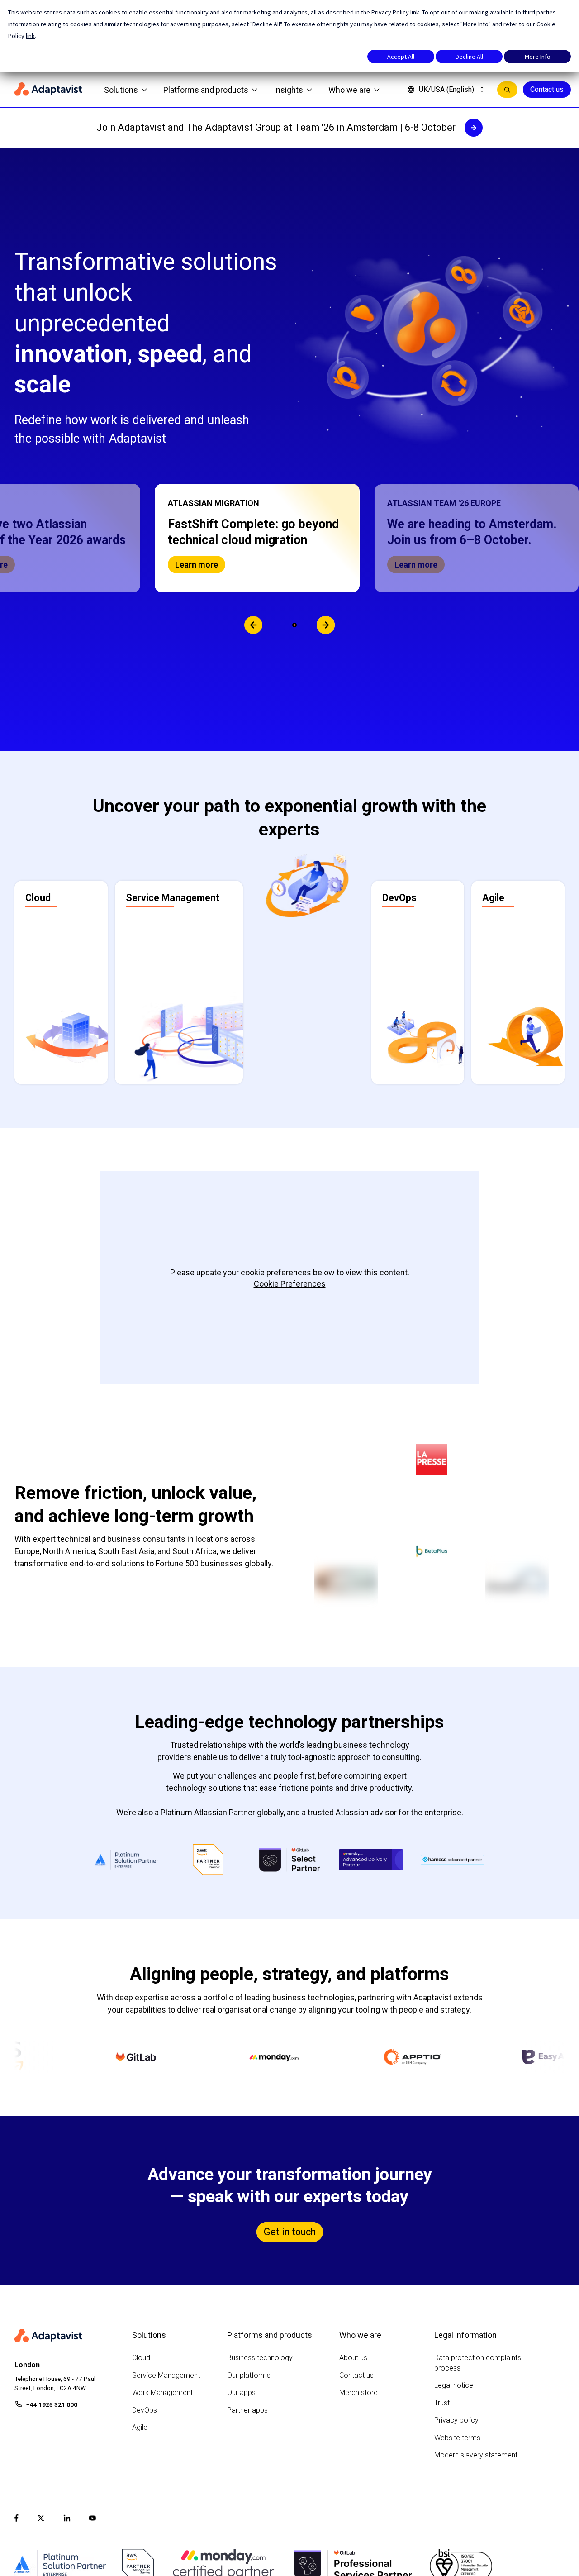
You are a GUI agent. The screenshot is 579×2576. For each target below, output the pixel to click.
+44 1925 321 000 (52, 2404)
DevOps (145, 2410)
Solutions (121, 90)
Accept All (401, 57)
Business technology (260, 2358)
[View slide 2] (294, 625)
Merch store (358, 2392)
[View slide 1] (285, 625)
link (415, 12)
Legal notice (454, 2385)
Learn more (448, 565)
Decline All (469, 57)
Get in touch (290, 2232)
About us (353, 2358)
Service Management (166, 2375)
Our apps (241, 2392)
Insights (288, 90)
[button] (289, 538)
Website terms (457, 2438)
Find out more (233, 565)
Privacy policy (456, 2420)
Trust (442, 2403)
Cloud (141, 2358)
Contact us (547, 89)
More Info (538, 57)
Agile (140, 2427)
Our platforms (249, 2375)
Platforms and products (206, 90)
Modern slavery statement (476, 2455)
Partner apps (247, 2410)
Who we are (349, 90)
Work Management (162, 2392)
